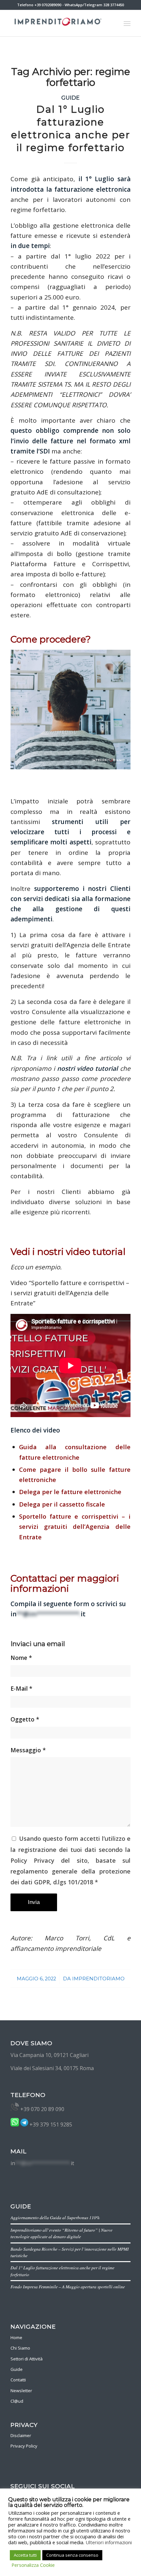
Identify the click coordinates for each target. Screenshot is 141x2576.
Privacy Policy (24, 2446)
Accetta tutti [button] (25, 2555)
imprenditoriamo (98, 1979)
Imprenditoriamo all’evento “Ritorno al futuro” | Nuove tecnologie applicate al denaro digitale (61, 2233)
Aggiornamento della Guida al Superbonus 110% (55, 2217)
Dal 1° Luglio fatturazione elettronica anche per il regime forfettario (71, 128)
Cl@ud (17, 2401)
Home (16, 2337)
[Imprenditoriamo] (58, 23)
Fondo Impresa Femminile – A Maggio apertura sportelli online (68, 2287)
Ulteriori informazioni (109, 2542)
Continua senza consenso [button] (72, 2555)
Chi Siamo (20, 2348)
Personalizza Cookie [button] (33, 2565)
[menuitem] (127, 23)
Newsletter (21, 2391)
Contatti (18, 2380)
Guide (70, 98)
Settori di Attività (27, 2359)
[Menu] (127, 23)
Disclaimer (21, 2435)
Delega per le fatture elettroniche (70, 1492)
